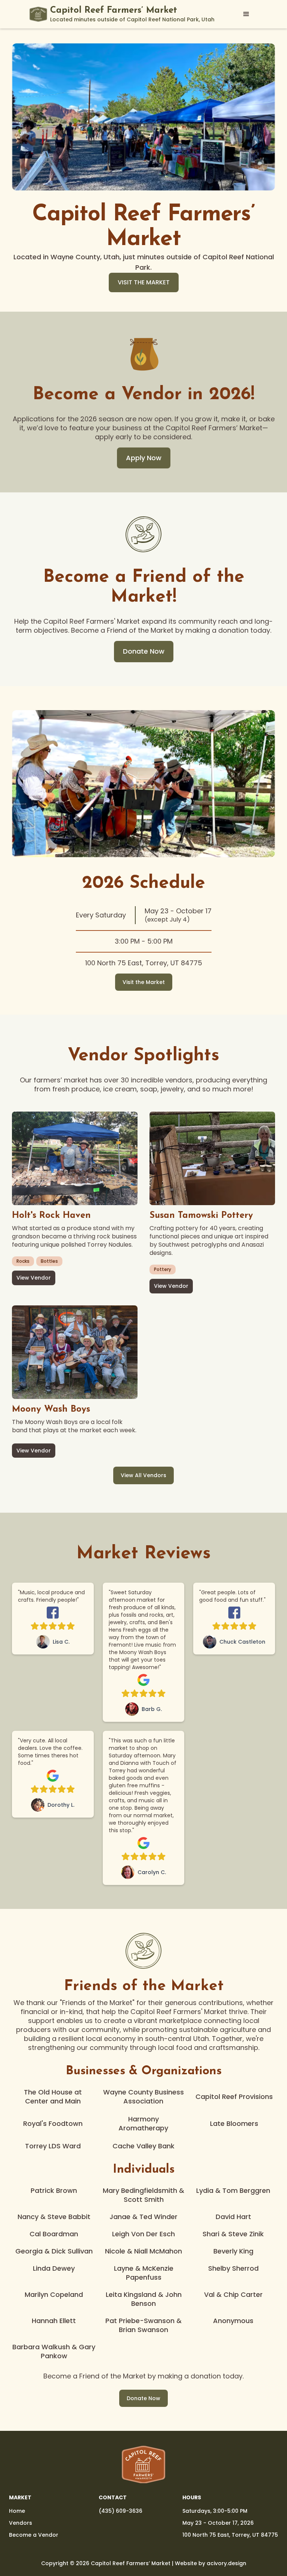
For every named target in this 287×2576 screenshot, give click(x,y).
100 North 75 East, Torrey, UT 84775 (230, 2535)
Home (17, 2511)
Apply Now (144, 458)
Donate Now (144, 651)
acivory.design (226, 2563)
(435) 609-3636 (121, 2511)
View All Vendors (143, 1475)
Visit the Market (144, 982)
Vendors (21, 2523)
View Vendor (34, 1278)
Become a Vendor (34, 2535)
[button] (246, 14)
